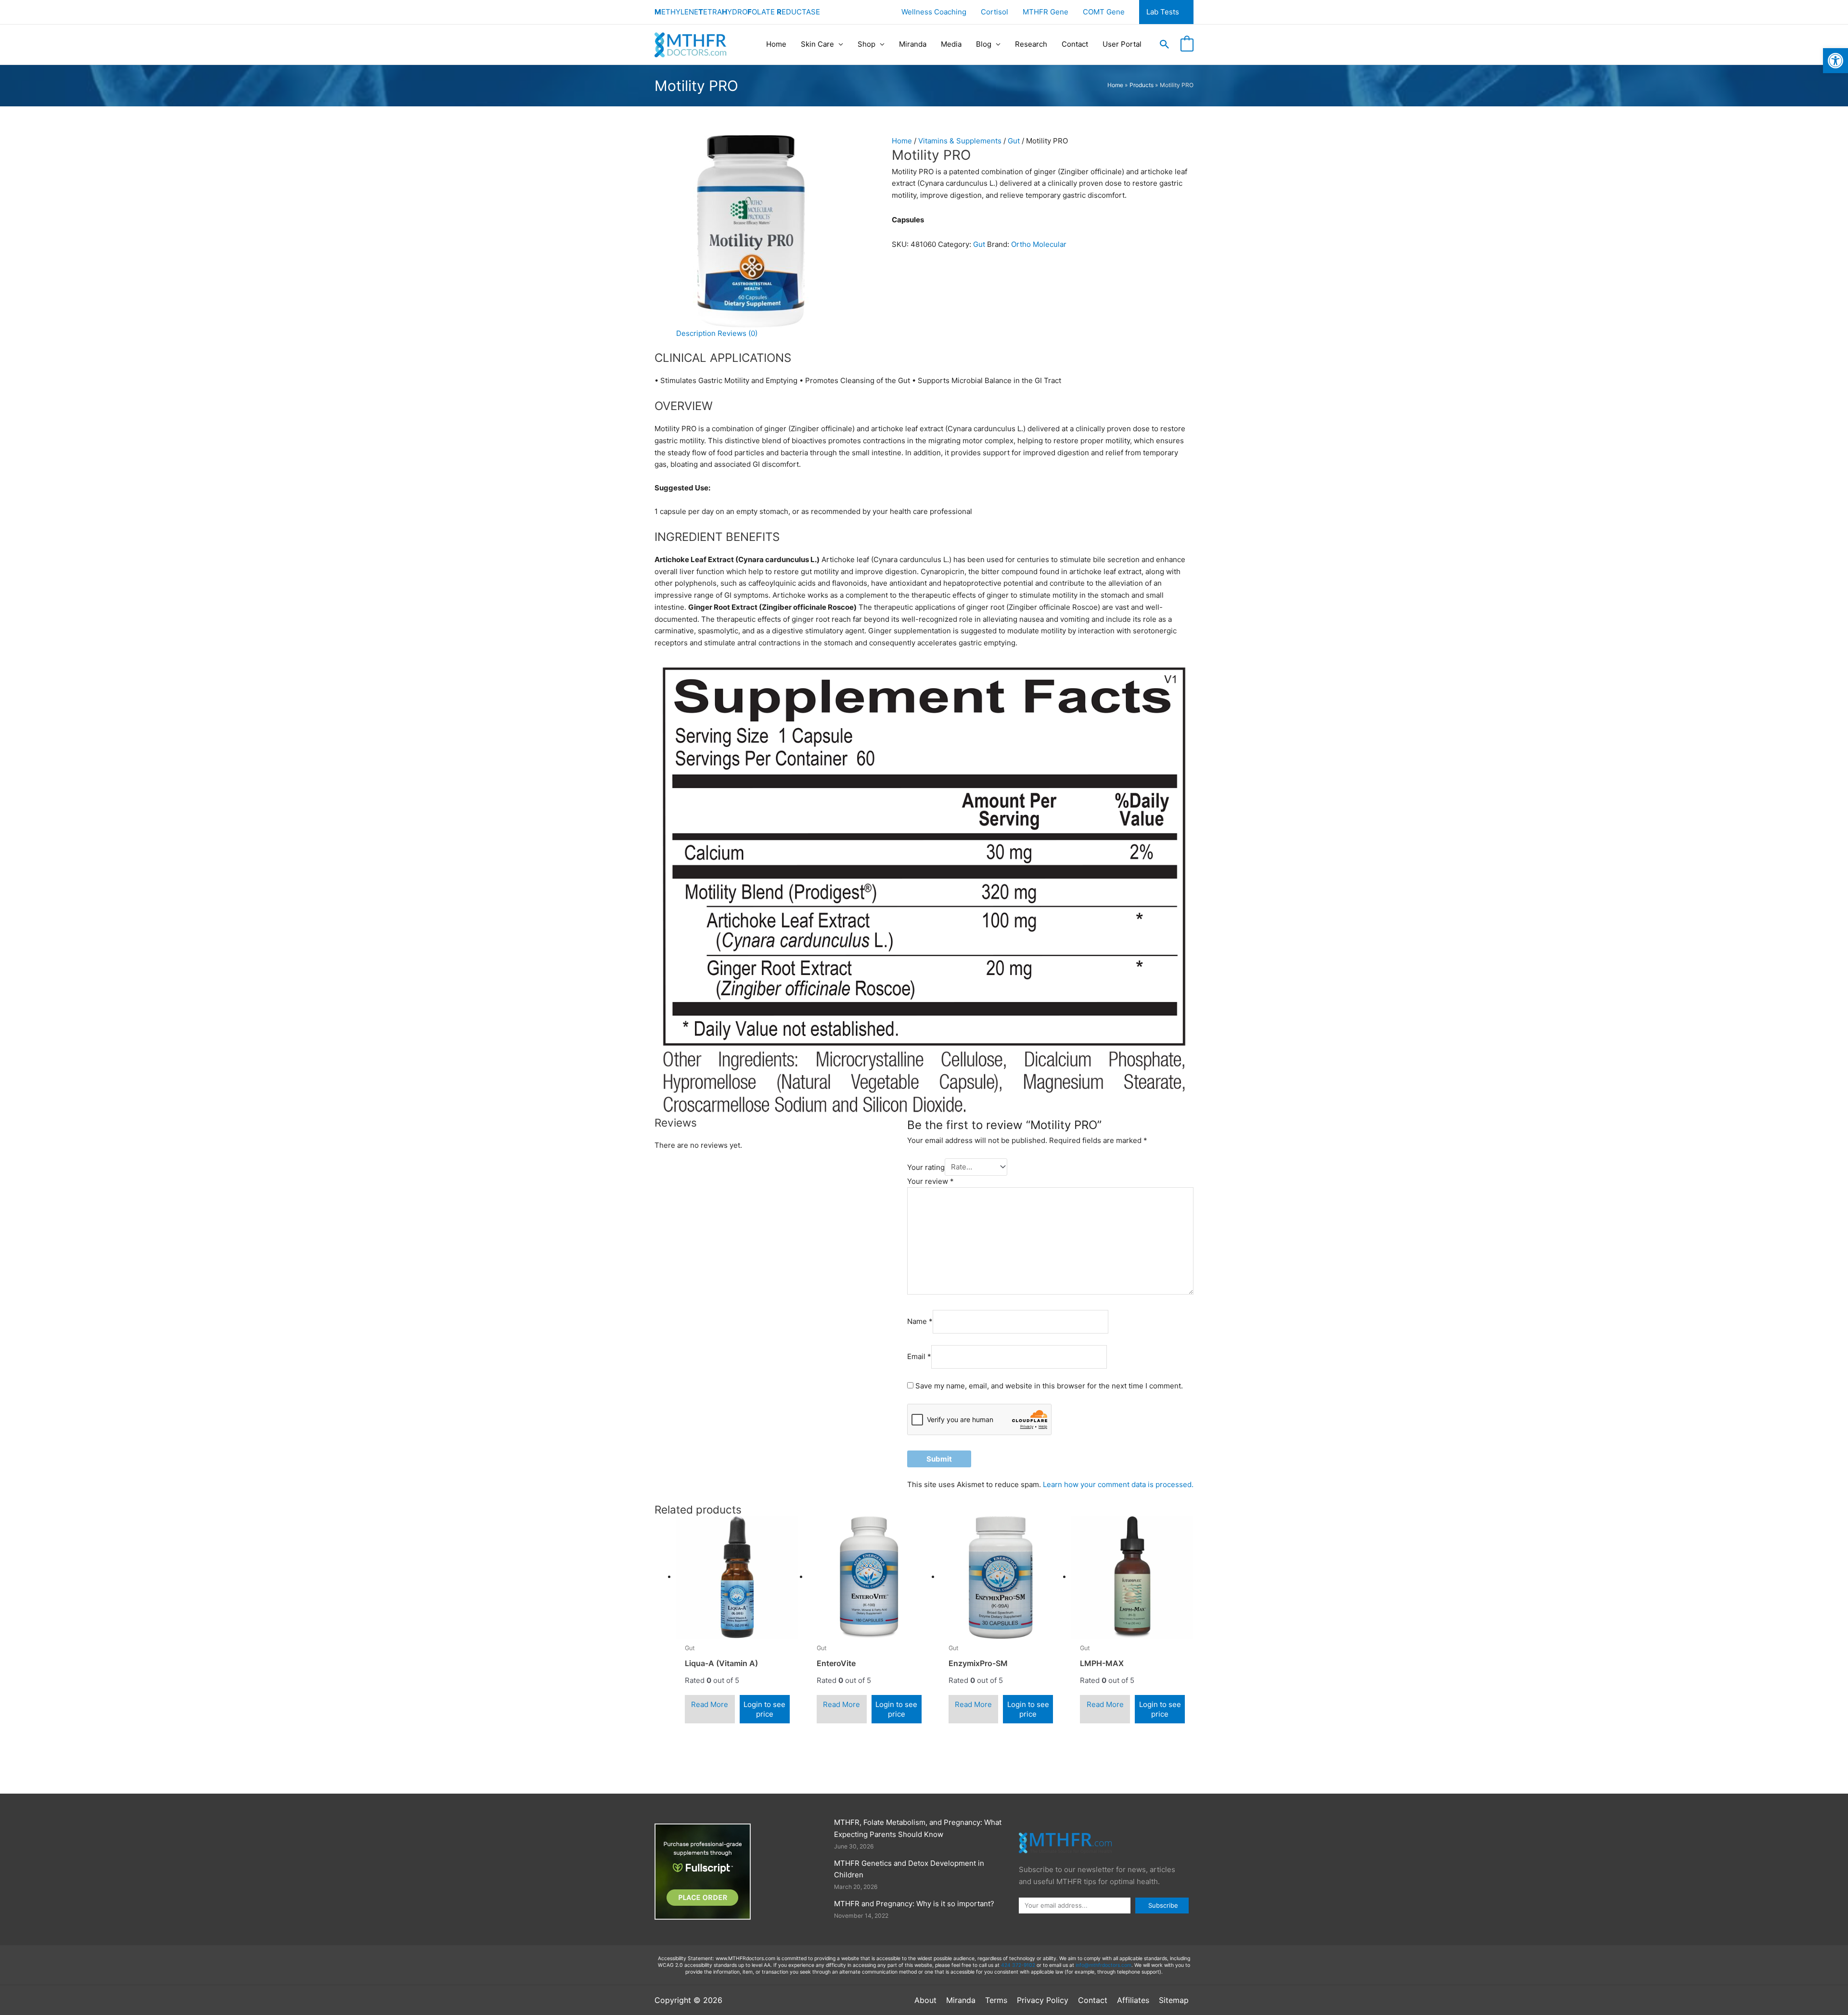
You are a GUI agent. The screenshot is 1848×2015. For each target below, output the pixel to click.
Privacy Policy (1043, 2000)
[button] (1165, 44)
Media (951, 44)
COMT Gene (1104, 12)
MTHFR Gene (1046, 12)
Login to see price (764, 1709)
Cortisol (995, 12)
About (925, 2000)
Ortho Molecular (1039, 244)
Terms (996, 2000)
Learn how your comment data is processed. (1118, 1484)
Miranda (913, 44)
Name (920, 1321)
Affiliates (1133, 2000)
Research (1031, 44)
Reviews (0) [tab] (738, 333)
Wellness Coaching (934, 12)
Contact (1075, 44)
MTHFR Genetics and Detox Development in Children (909, 1869)
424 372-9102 (1018, 1965)
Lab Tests (1163, 12)
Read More (710, 1704)
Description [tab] (696, 333)
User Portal (1122, 44)
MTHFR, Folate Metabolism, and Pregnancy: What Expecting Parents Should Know (918, 1828)
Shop (866, 44)
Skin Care (817, 44)
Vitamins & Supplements (960, 141)
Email (919, 1356)
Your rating (926, 1167)
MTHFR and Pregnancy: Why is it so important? (914, 1904)
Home (776, 44)
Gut (1014, 141)
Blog (984, 44)
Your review (930, 1181)
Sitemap (1174, 2000)
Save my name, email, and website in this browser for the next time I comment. (1049, 1386)
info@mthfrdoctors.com (1104, 1965)
